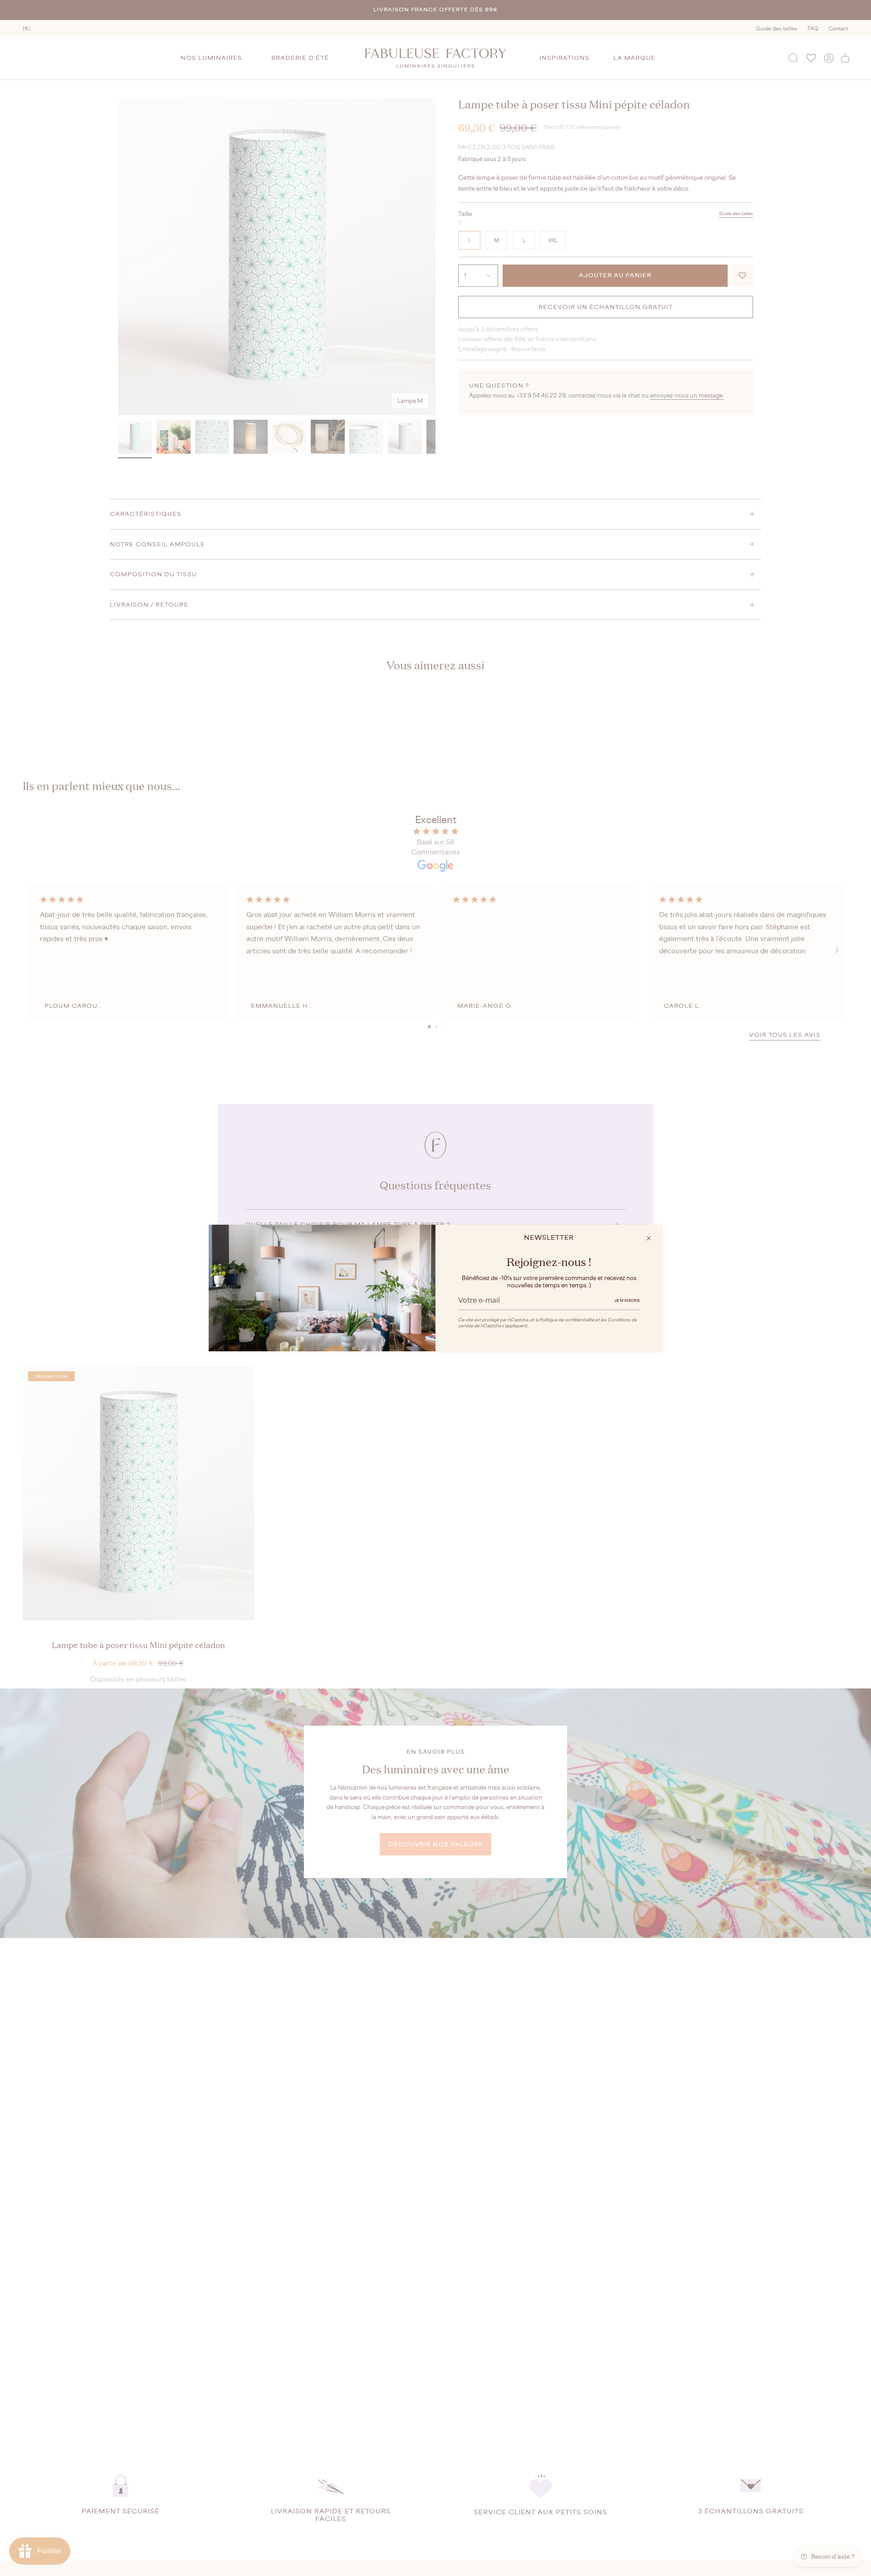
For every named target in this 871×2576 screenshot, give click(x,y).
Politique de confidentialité (567, 1320)
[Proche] (649, 1238)
